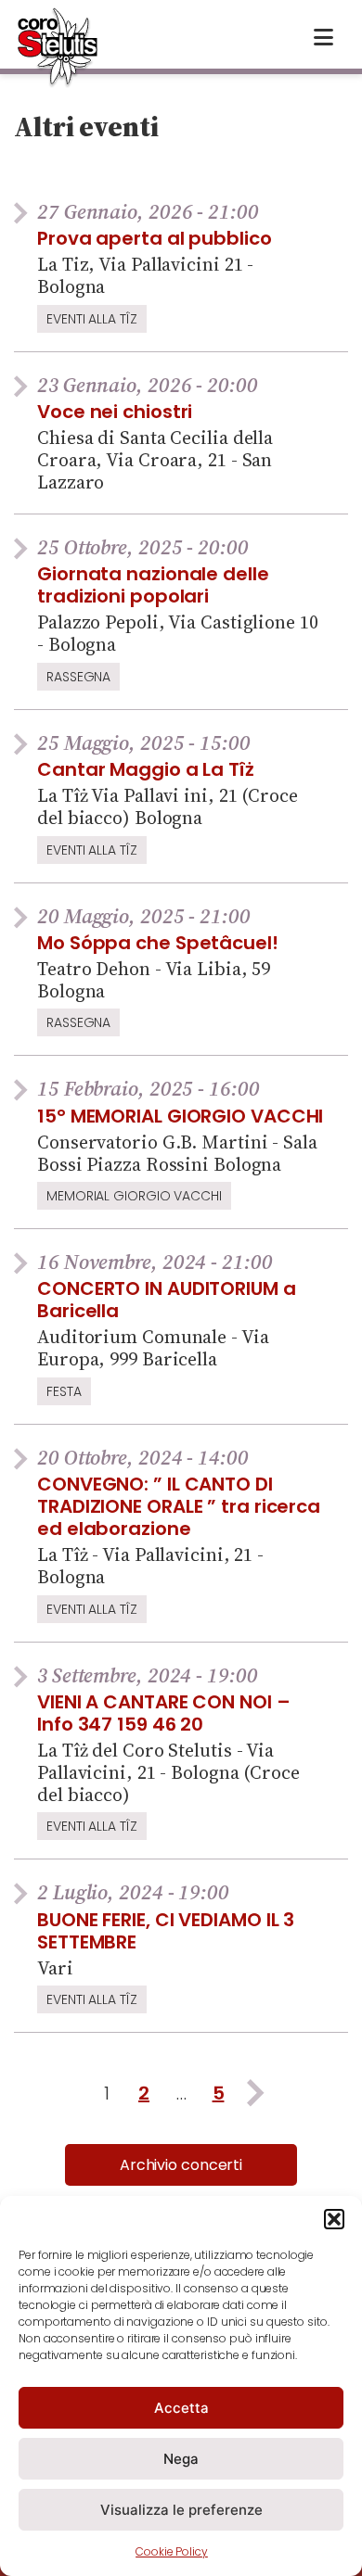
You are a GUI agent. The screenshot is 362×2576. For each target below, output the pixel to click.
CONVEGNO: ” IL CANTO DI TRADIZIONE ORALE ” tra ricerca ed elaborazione (179, 1506)
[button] (334, 2219)
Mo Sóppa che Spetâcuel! (158, 943)
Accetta (181, 2408)
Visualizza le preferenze (181, 2510)
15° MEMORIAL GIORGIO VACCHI (180, 1116)
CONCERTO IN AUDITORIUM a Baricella (167, 1300)
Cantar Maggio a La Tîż (146, 769)
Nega (181, 2459)
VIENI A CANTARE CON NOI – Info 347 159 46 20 (164, 1713)
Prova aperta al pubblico (155, 238)
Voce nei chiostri (115, 412)
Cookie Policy (172, 2551)
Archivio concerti (181, 2165)
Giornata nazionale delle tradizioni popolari (153, 585)
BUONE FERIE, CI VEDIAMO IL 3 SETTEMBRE (166, 1931)
